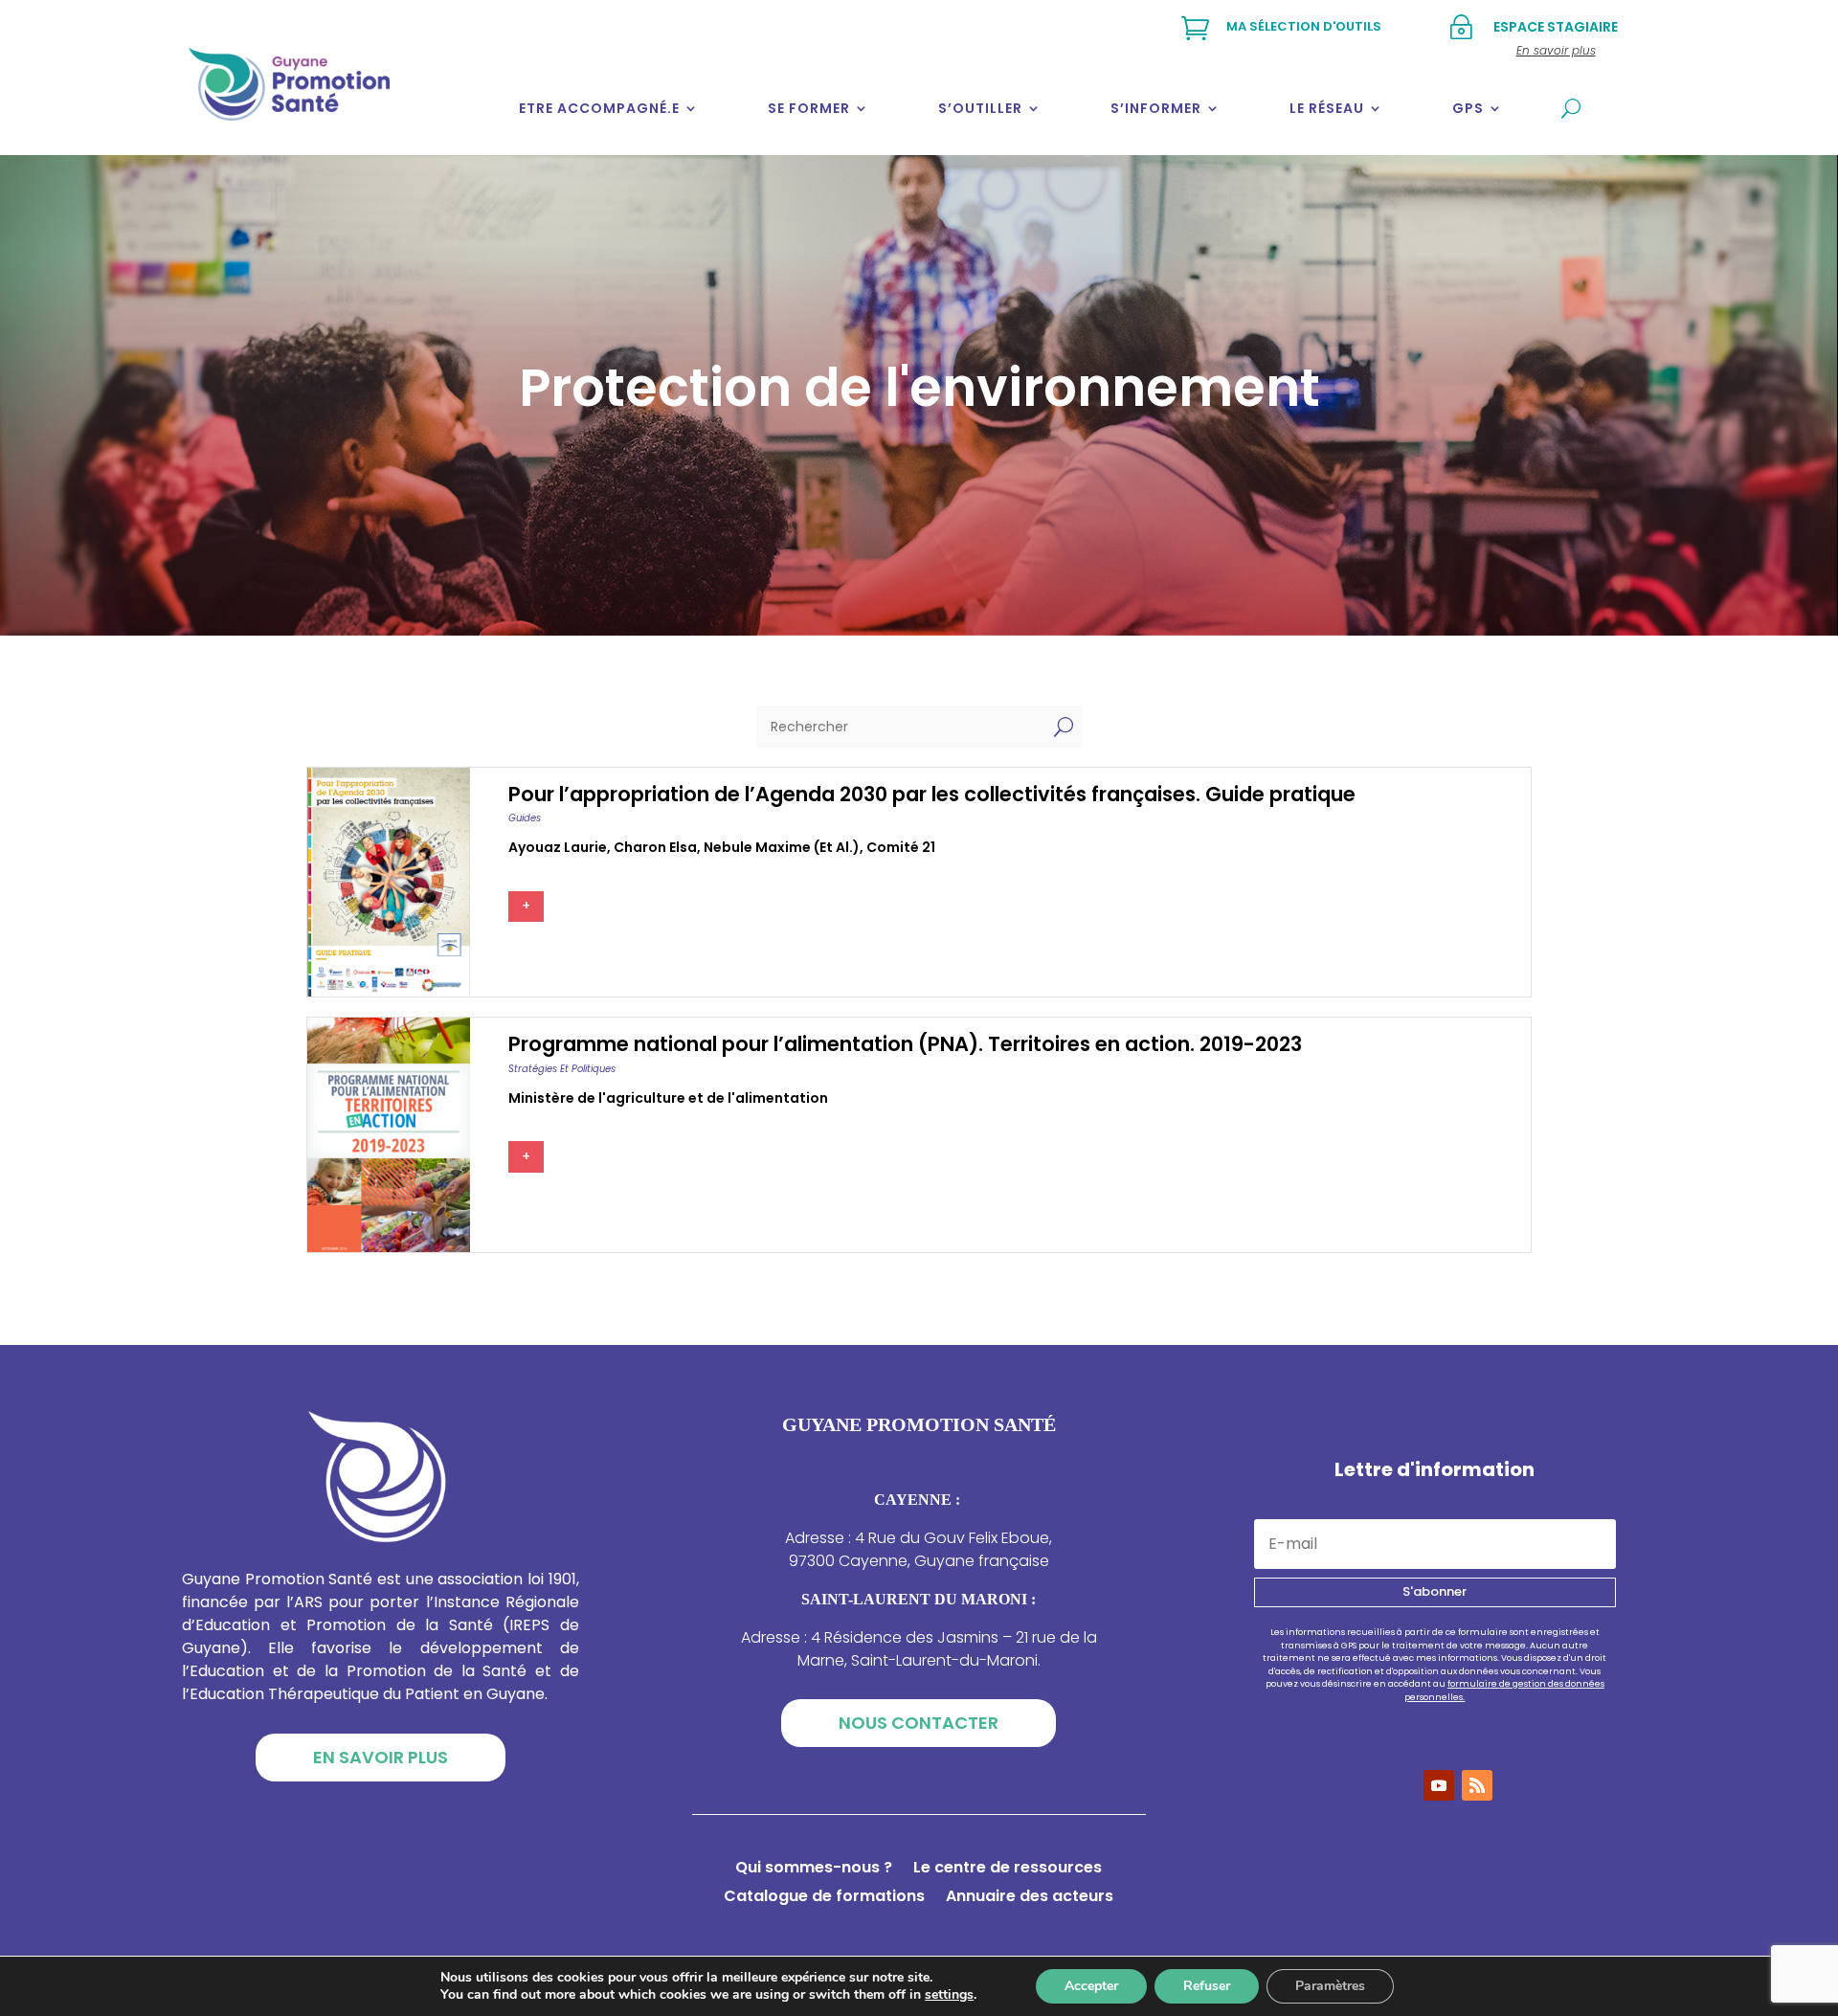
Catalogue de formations (824, 1898)
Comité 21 (901, 847)
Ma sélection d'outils (1304, 26)
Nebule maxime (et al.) (782, 847)
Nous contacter (919, 1723)
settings (949, 1995)
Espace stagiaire (1556, 27)
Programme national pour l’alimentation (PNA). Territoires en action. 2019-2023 (905, 1044)
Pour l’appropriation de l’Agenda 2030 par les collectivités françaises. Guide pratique (932, 794)
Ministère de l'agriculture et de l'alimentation (668, 1098)
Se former (809, 108)
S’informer (1156, 108)
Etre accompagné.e (599, 108)
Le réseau (1327, 108)
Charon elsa (655, 847)
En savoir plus (381, 1757)
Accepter (1091, 1986)
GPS (1468, 108)
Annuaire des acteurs (1030, 1898)
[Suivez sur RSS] (1477, 1785)
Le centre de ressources (1008, 1870)
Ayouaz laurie (558, 847)
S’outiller (980, 108)
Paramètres (1330, 1986)
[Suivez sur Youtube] (1439, 1785)
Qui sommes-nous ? (814, 1870)
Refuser (1207, 1986)
